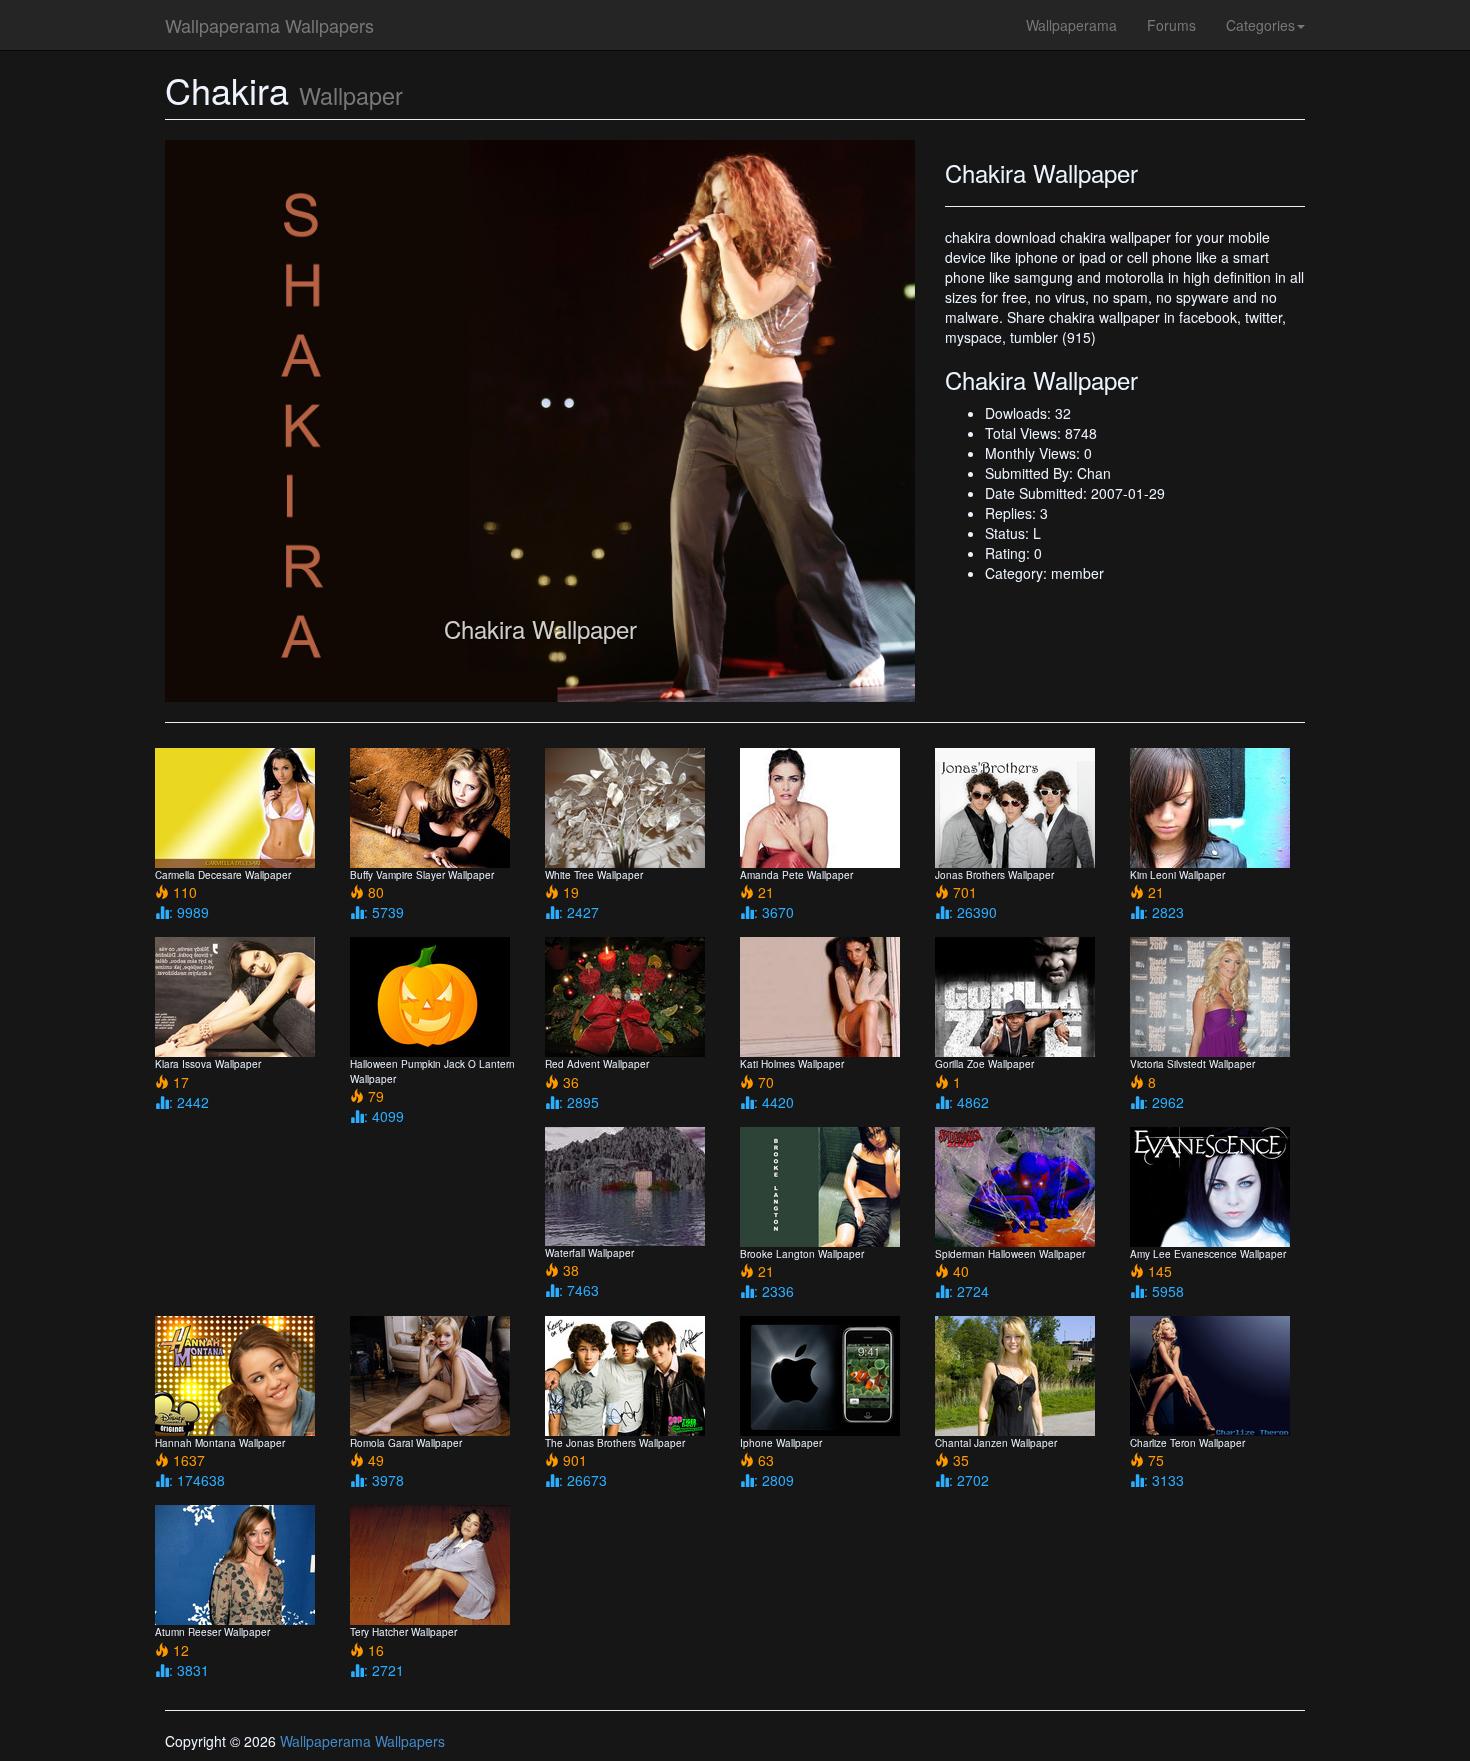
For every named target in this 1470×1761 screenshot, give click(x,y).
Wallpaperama (1071, 25)
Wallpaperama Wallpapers (269, 25)
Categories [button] (1260, 25)
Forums (1171, 25)
